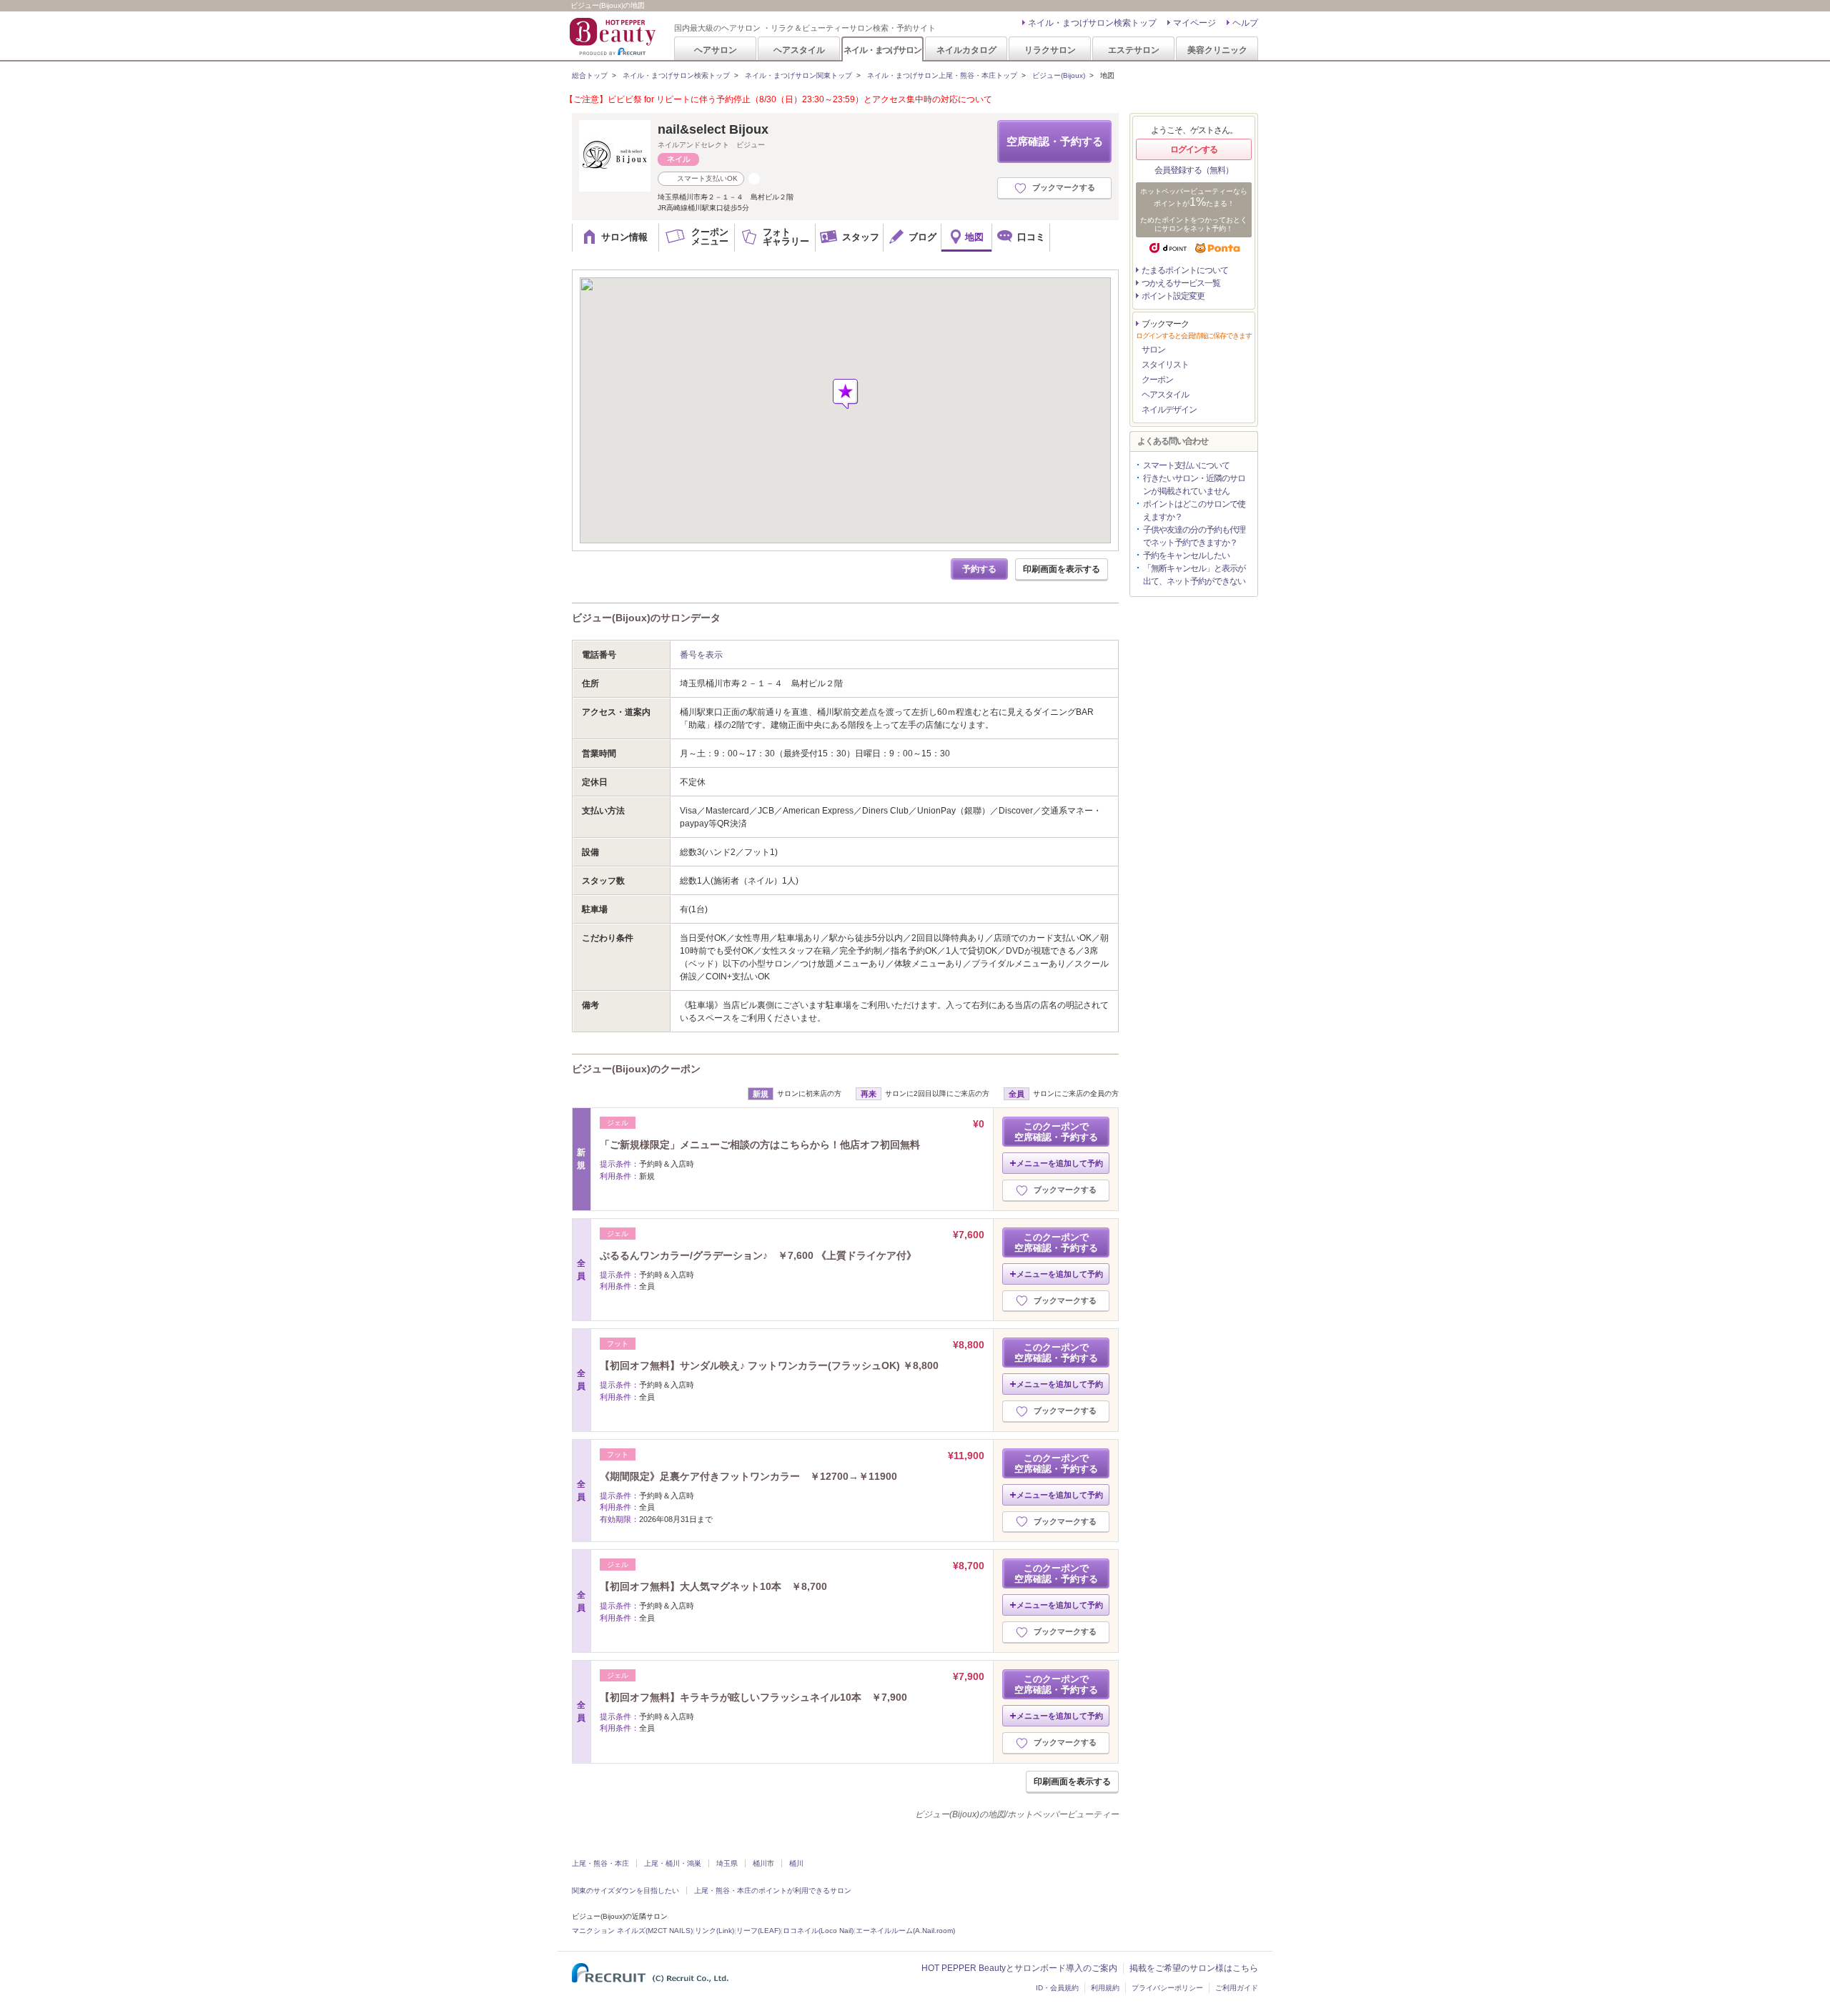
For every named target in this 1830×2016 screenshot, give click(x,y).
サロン (1153, 350)
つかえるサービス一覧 (1181, 283)
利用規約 (1105, 1988)
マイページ (1195, 23)
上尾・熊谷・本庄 (600, 1863)
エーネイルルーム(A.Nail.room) (905, 1931)
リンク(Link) (714, 1931)
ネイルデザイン (1169, 410)
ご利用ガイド (1237, 1988)
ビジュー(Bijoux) (1059, 75)
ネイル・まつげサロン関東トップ (798, 75)
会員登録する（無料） (1194, 170)
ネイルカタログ (966, 50)
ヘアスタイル (799, 50)
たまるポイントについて (1185, 270)
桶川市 (763, 1863)
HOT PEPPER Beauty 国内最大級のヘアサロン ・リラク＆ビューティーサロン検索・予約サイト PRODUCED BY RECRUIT (614, 36)
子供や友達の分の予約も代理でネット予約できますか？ (1194, 536)
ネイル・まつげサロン (882, 50)
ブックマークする (1064, 187)
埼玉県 (727, 1863)
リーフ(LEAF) (758, 1931)
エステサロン (1134, 50)
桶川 (796, 1863)
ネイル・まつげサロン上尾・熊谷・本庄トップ (942, 75)
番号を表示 (701, 655)
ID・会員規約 (1057, 1988)
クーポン (1157, 380)
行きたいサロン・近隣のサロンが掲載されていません (1194, 485)
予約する (979, 569)
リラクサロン (1050, 50)
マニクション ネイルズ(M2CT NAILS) (632, 1931)
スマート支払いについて (1186, 465)
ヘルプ (1245, 23)
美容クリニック (1217, 50)
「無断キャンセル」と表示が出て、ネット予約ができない (1194, 575)
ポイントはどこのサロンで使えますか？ (1194, 510)
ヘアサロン (716, 50)
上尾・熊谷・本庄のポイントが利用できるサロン (773, 1891)
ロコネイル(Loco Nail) (818, 1931)
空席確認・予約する (1055, 141)
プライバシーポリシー (1167, 1988)
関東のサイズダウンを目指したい (625, 1891)
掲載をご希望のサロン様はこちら (1194, 1968)
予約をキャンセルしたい (1186, 555)
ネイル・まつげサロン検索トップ (1092, 23)
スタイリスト (1165, 365)
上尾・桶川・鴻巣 (673, 1863)
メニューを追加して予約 (1060, 1163)
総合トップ (590, 75)
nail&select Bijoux (713, 129)
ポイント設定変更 (1173, 296)
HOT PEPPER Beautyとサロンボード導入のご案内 (1019, 1968)
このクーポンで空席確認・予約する (1056, 1132)
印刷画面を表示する (1062, 569)
